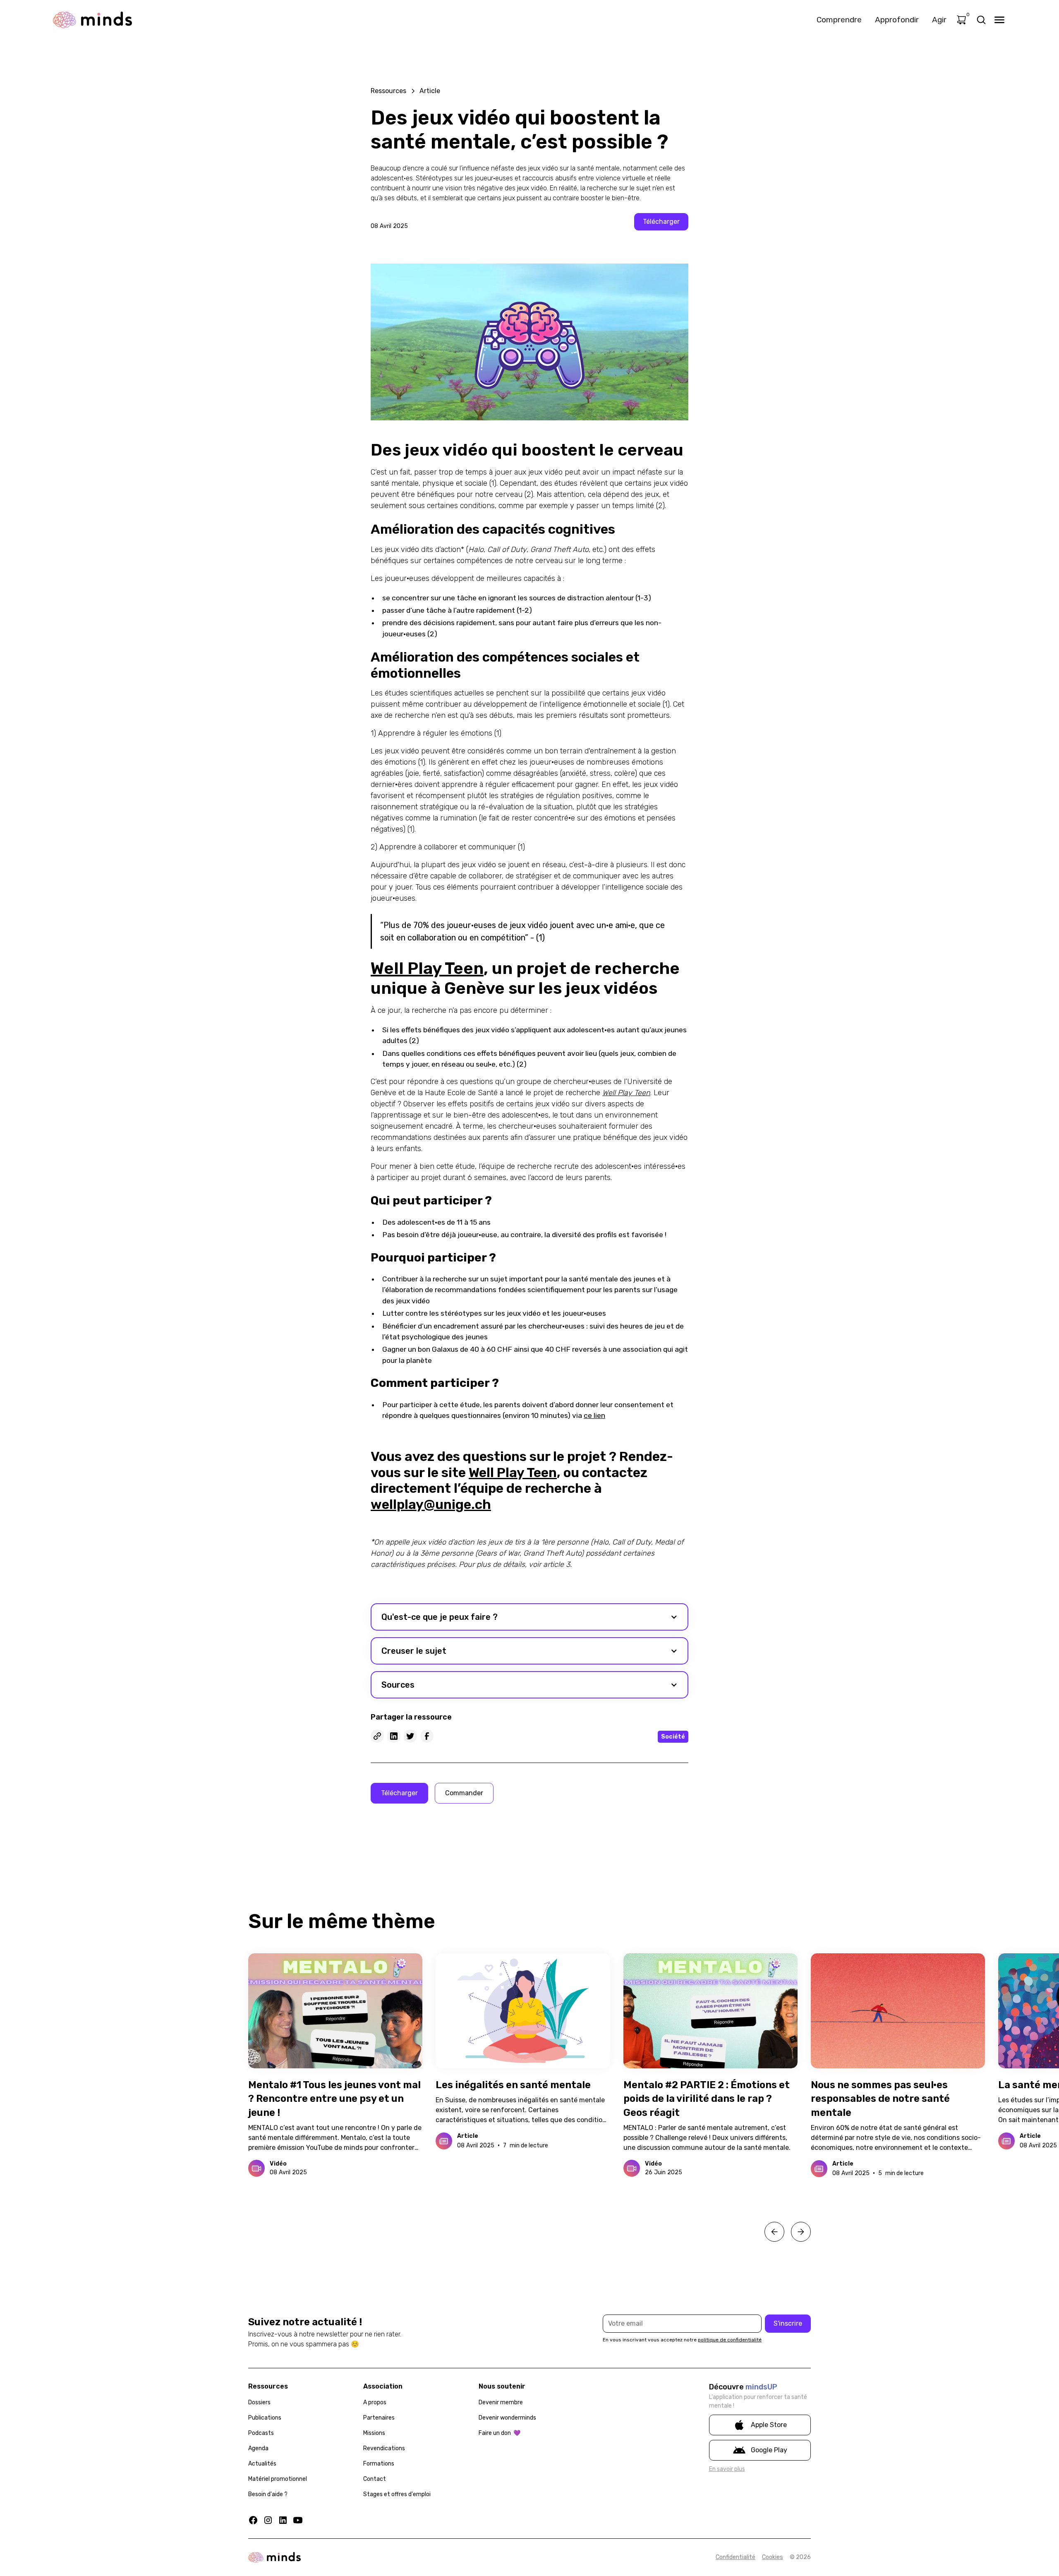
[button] (529, 1617)
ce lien (594, 1415)
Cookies (773, 2557)
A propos (375, 2402)
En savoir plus (727, 2469)
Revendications (384, 2448)
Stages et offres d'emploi (397, 2494)
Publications (265, 2418)
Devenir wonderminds (507, 2418)
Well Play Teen (427, 968)
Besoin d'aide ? (268, 2494)
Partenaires (379, 2418)
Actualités (262, 2464)
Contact (375, 2479)
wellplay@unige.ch (431, 1504)
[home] (92, 20)
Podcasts (261, 2433)
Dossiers (259, 2402)
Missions (374, 2433)
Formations (379, 2464)
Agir (939, 20)
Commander (464, 1793)
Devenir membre (501, 2402)
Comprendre (839, 20)
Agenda (258, 2448)
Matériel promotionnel (278, 2479)
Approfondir (897, 20)
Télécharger (661, 222)
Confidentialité (736, 2557)
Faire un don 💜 (500, 2433)
